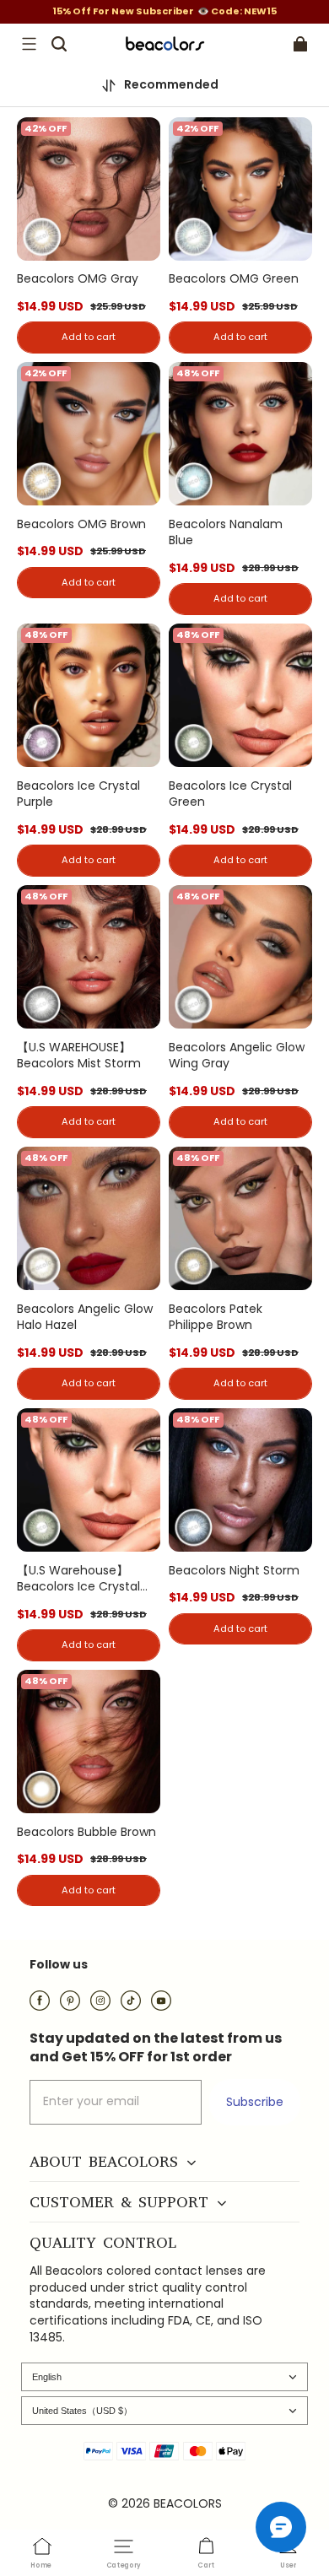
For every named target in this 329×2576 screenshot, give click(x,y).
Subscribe (255, 2102)
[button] (29, 44)
